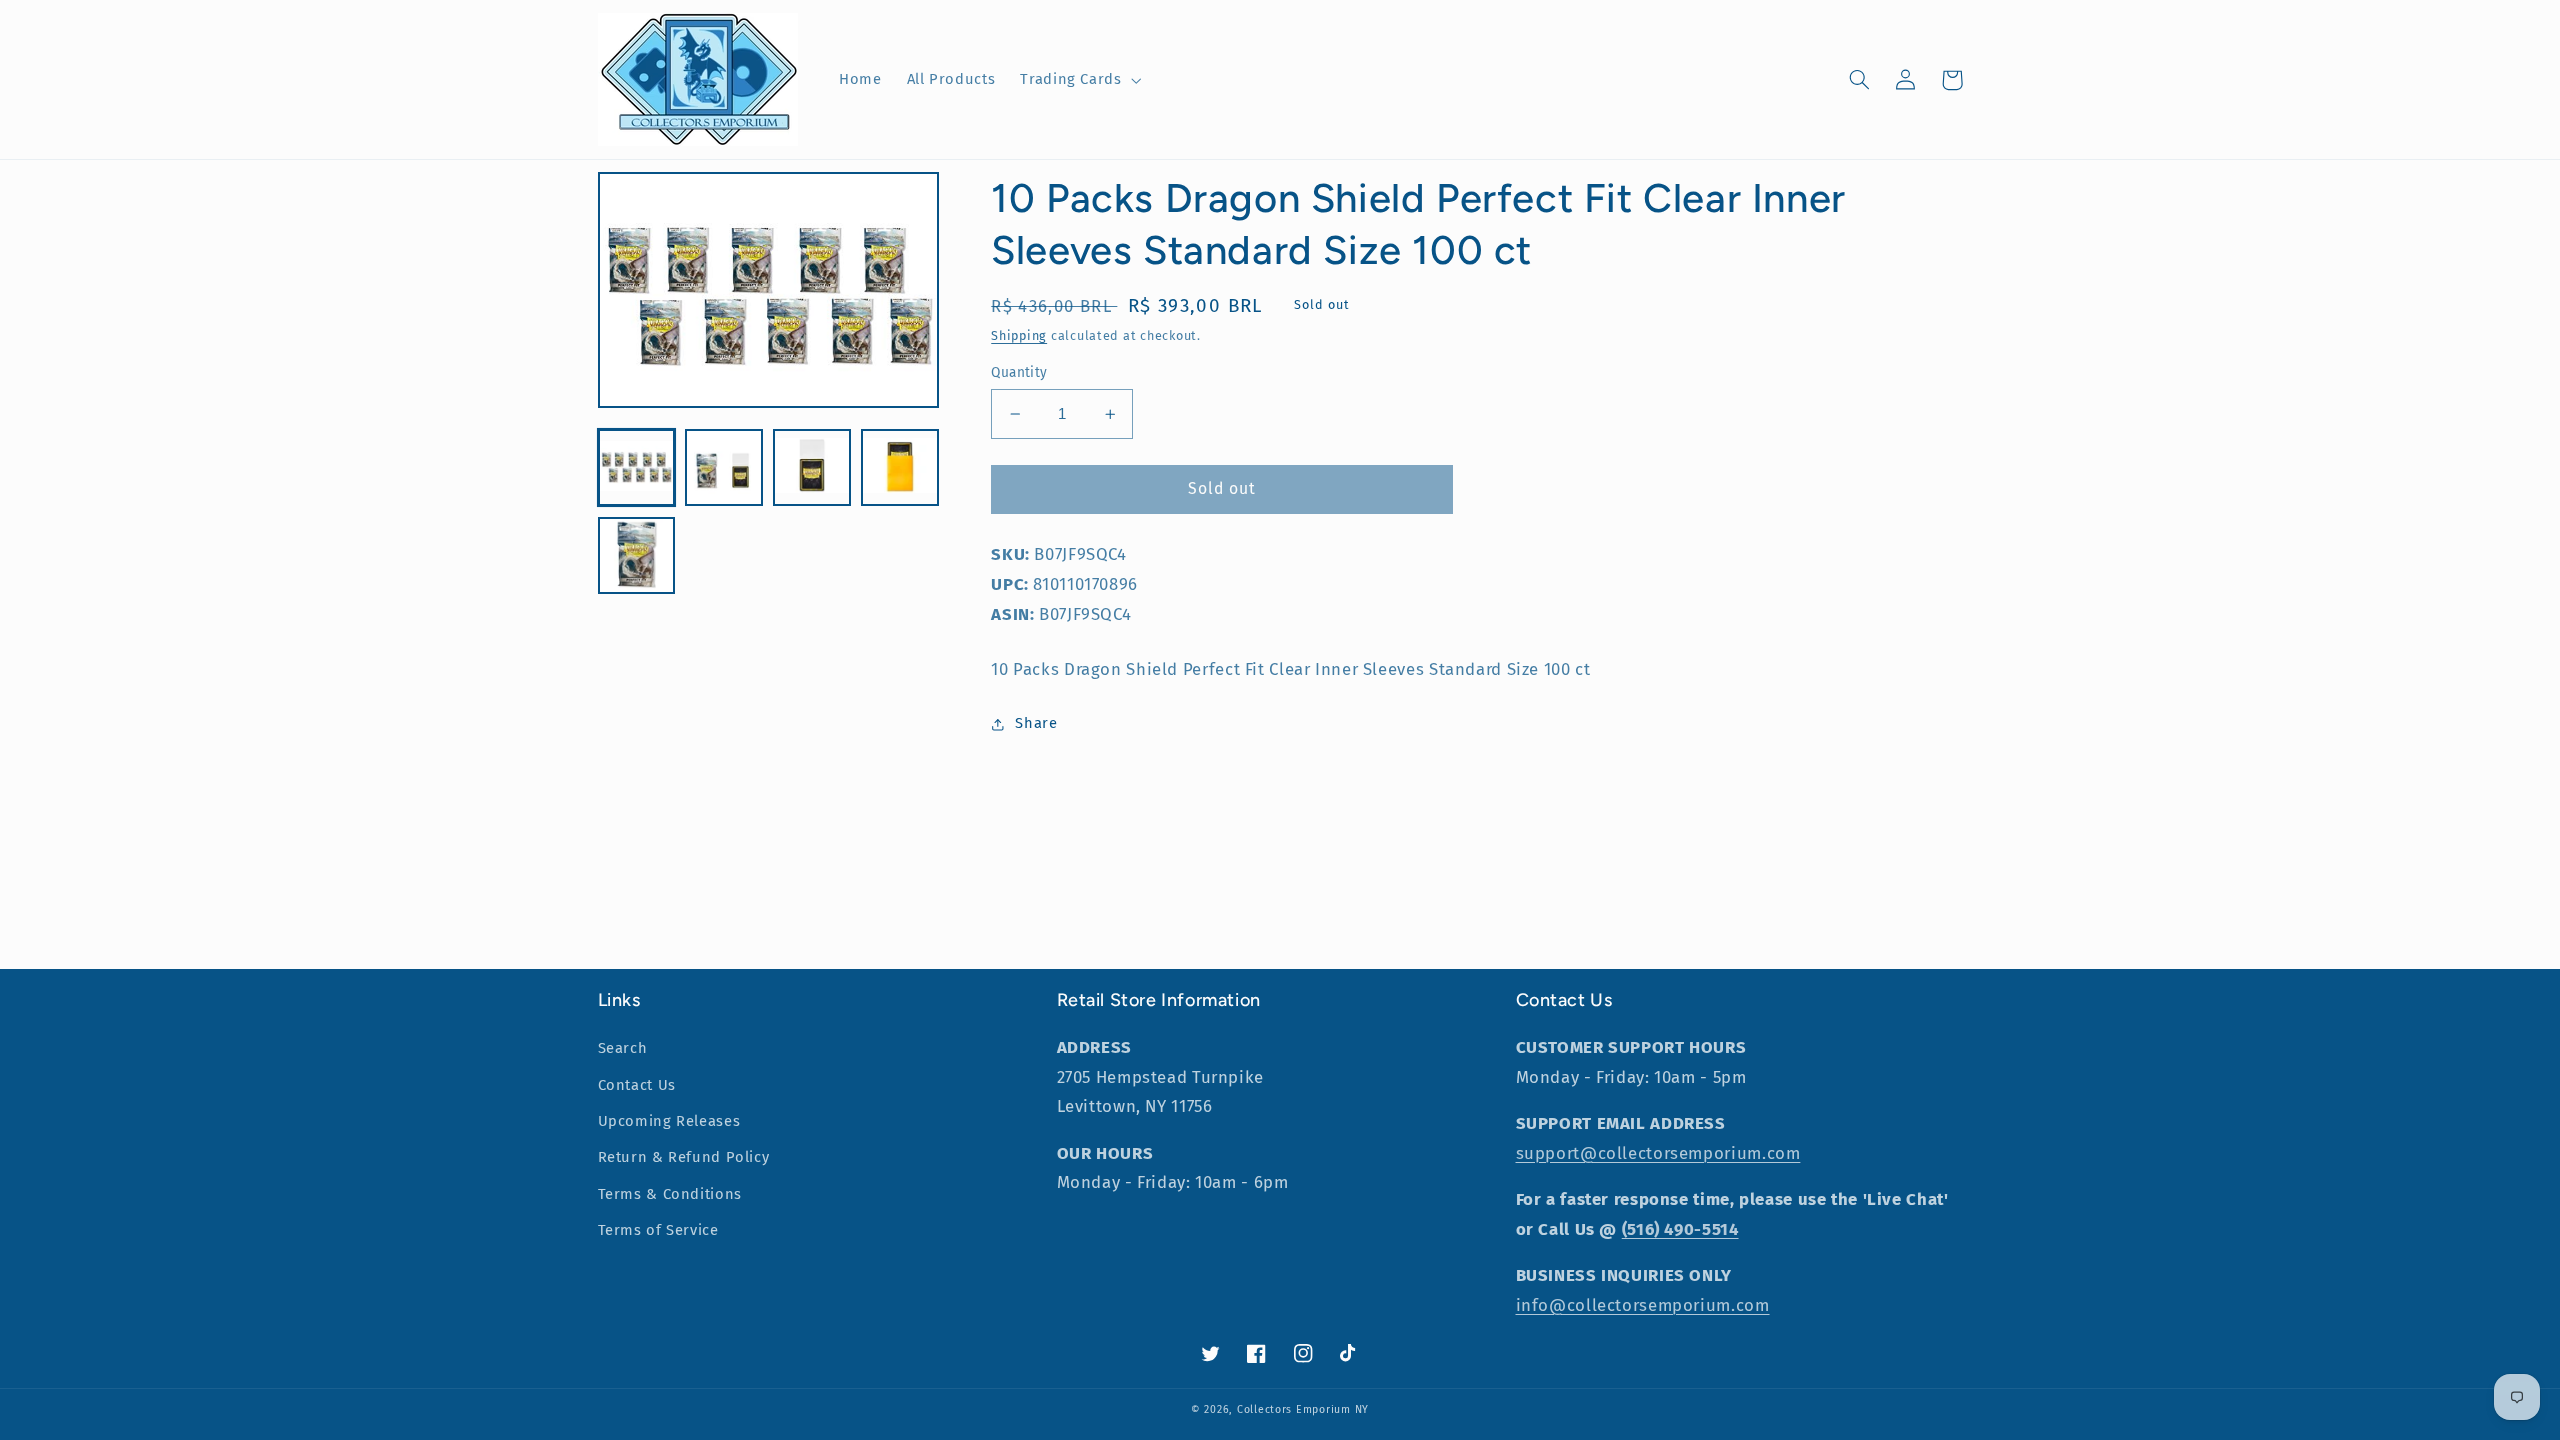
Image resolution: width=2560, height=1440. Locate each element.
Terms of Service (658, 1230)
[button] (1079, 80)
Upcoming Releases (669, 1121)
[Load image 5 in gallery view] (636, 555)
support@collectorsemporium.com (1658, 1153)
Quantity (1019, 372)
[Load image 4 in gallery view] (899, 467)
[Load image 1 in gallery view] (636, 467)
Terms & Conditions (670, 1194)
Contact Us (637, 1085)
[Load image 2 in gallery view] (723, 467)
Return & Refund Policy (684, 1157)
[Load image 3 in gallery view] (811, 467)
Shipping (1019, 335)
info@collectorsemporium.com (1643, 1305)
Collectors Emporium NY (1303, 1409)
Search (623, 1048)
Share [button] (1036, 723)
